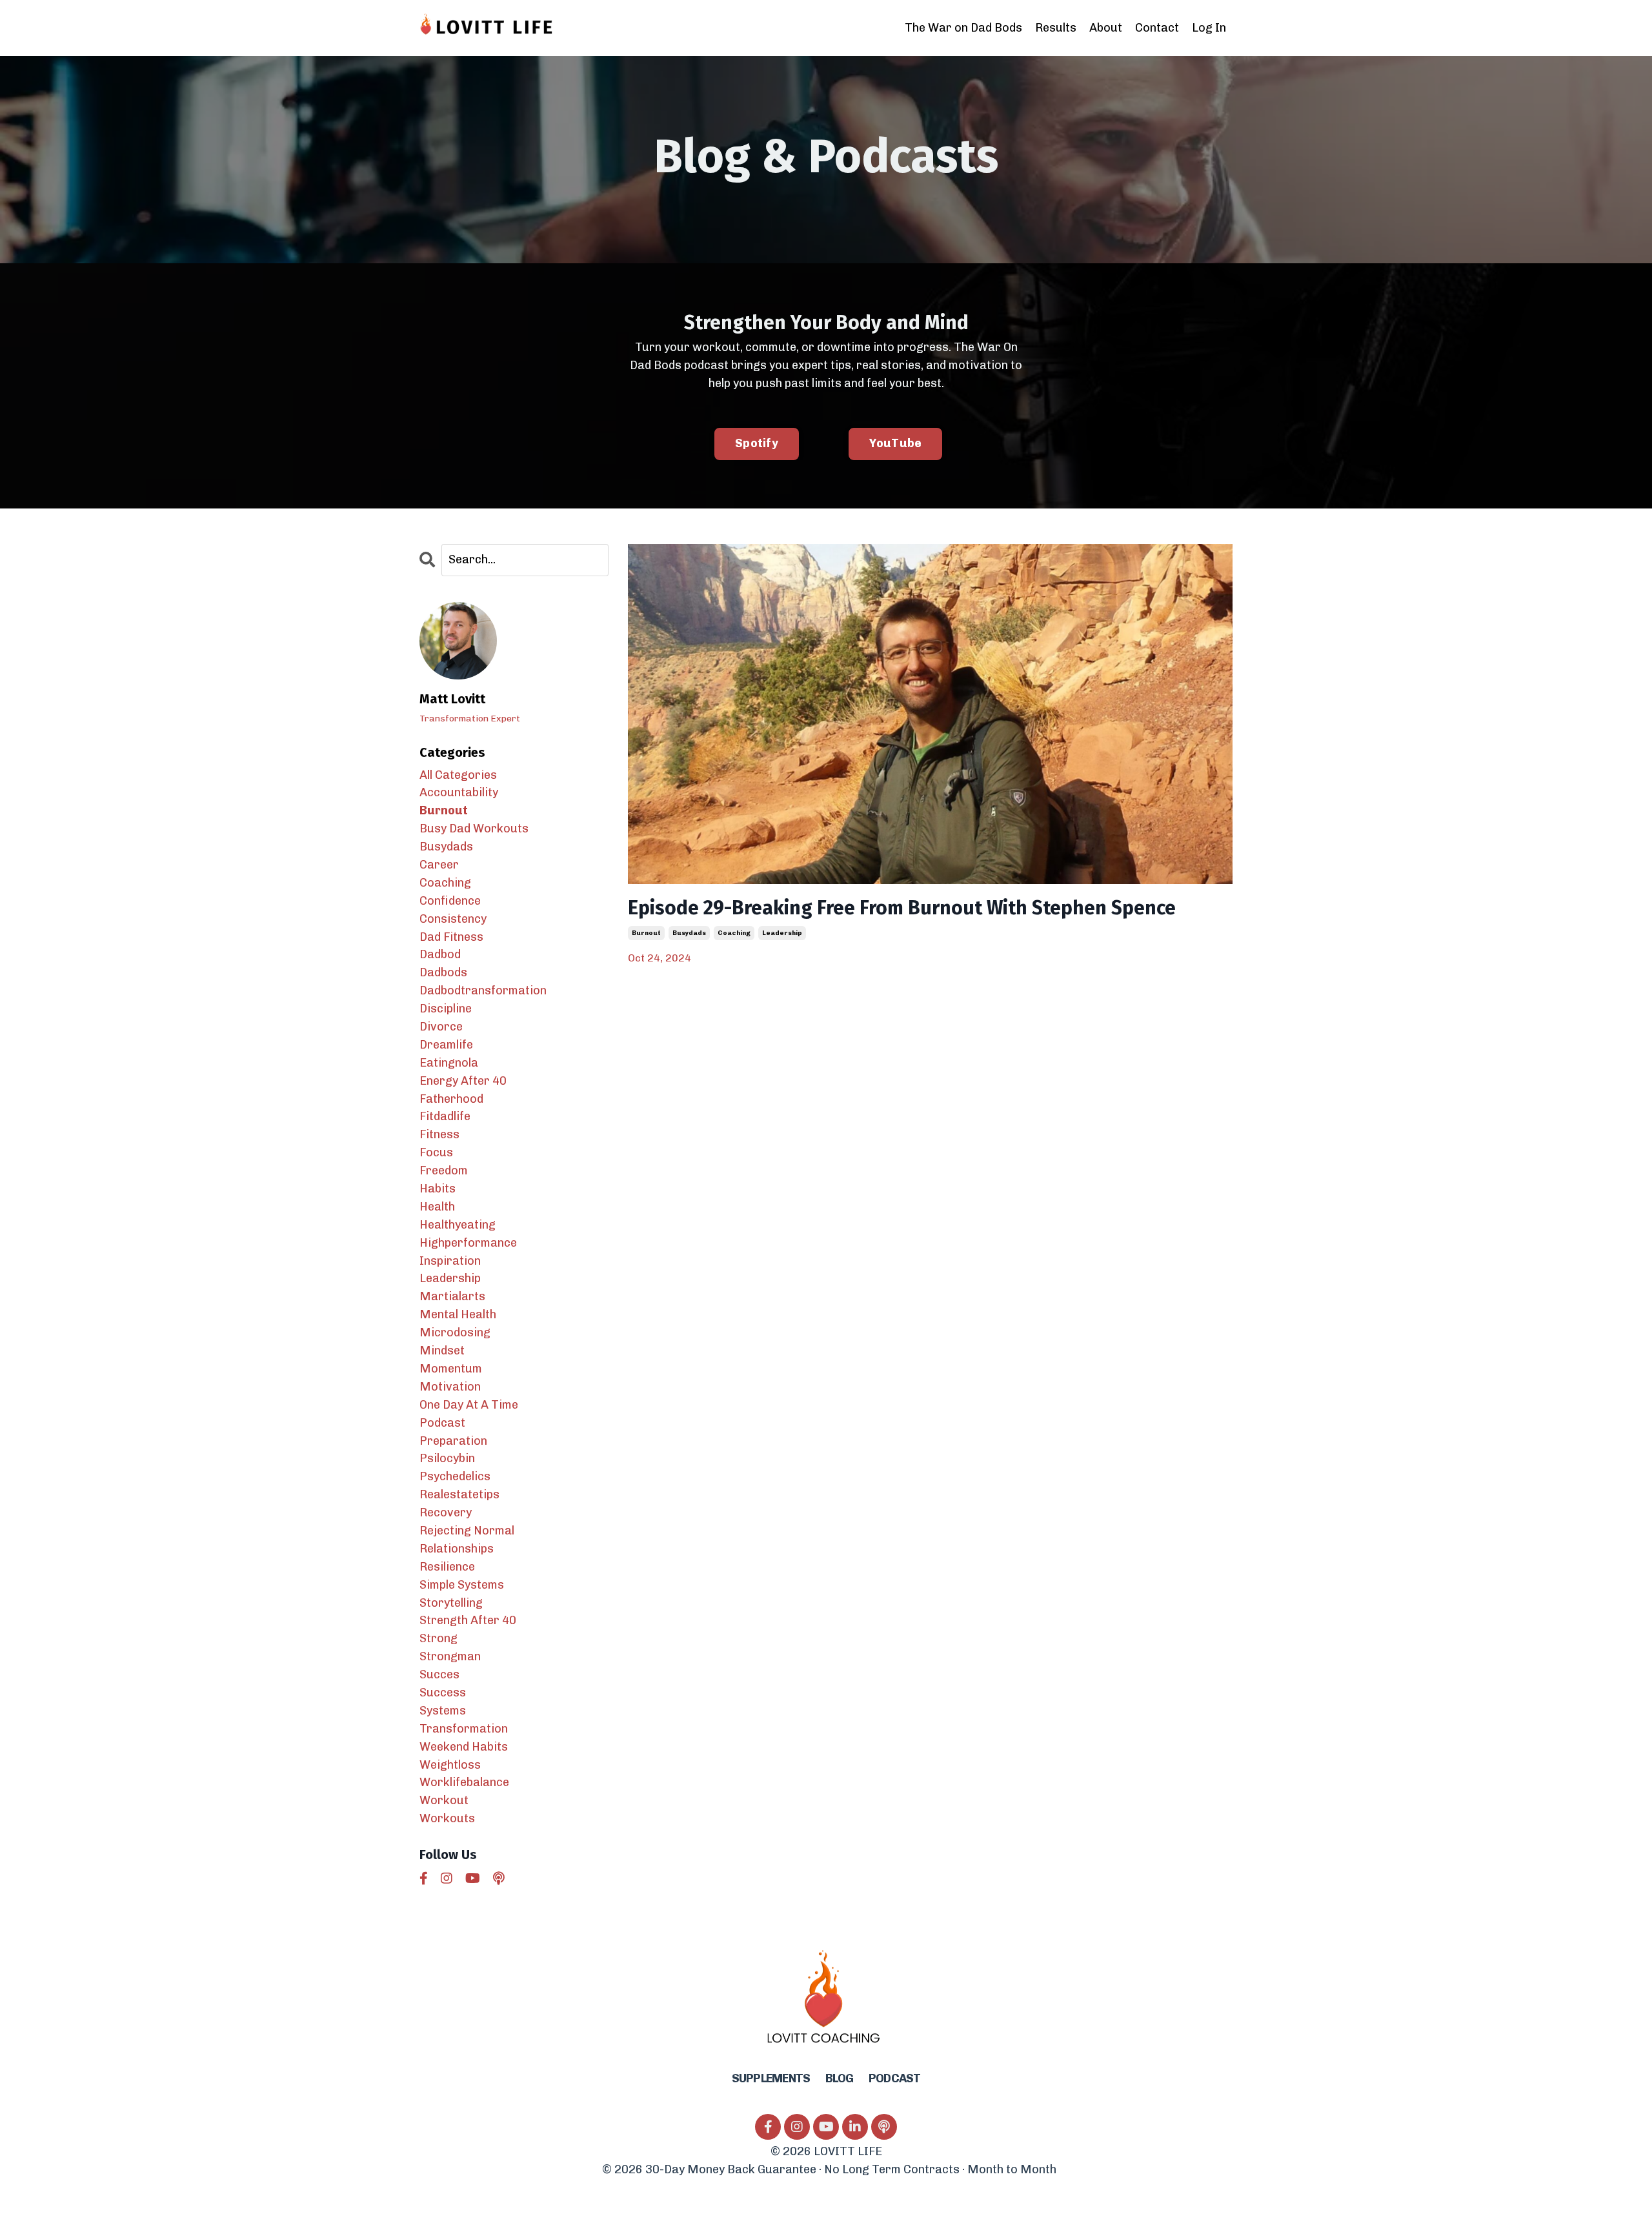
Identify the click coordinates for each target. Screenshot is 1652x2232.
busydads (689, 933)
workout (444, 1800)
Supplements (771, 2078)
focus (436, 1152)
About (1106, 28)
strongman (450, 1656)
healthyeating (458, 1225)
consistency (453, 919)
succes (439, 1674)
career (439, 865)
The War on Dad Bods (963, 28)
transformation (464, 1729)
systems (443, 1711)
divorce (441, 1027)
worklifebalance (464, 1782)
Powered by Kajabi (1192, 2199)
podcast (442, 1423)
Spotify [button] (757, 443)
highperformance (468, 1243)
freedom (444, 1171)
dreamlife (446, 1045)
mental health (458, 1314)
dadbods (443, 972)
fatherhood (451, 1099)
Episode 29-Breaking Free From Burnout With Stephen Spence (902, 908)
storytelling (451, 1603)
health (437, 1207)
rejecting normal (467, 1531)
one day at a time (469, 1405)
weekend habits (464, 1747)
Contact (1157, 28)
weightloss (450, 1765)
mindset (442, 1351)
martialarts (452, 1296)
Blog (840, 2078)
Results (1056, 28)
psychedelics (455, 1476)
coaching (734, 933)
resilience (447, 1567)
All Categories (458, 775)
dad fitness (451, 937)
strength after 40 (468, 1620)
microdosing (455, 1332)
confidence (450, 901)
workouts (447, 1818)
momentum (451, 1369)
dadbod (440, 954)
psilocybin (447, 1458)
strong (438, 1638)
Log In (1209, 28)
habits (438, 1189)
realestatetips (459, 1494)
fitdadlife (445, 1116)
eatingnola (449, 1063)
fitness (439, 1134)
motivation (450, 1387)
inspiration (450, 1261)
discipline (446, 1009)
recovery (446, 1513)
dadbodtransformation (483, 990)
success (443, 1693)
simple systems (462, 1585)
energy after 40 (463, 1081)
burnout (646, 933)
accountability (459, 792)
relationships (457, 1549)
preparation (453, 1441)
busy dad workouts (474, 829)
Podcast (895, 2078)
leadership (782, 933)
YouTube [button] (896, 443)
